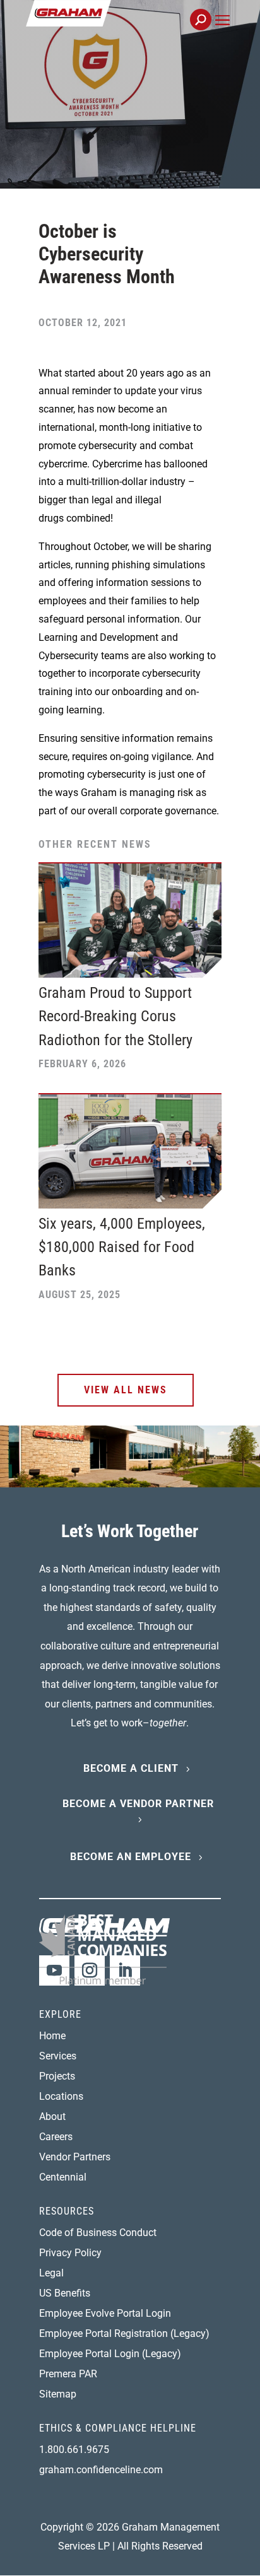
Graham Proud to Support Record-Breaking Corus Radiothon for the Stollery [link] (115, 1016)
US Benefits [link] (65, 2293)
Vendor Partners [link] (75, 2157)
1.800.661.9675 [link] (74, 2450)
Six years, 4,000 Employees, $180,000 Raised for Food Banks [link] (122, 1247)
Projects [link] (57, 2076)
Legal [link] (51, 2273)
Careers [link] (56, 2137)
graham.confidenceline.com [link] (101, 2470)
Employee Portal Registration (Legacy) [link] (124, 2333)
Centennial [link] (63, 2177)
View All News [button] (126, 1390)
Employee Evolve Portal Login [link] (105, 2313)
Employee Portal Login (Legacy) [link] (110, 2354)
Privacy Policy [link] (70, 2253)
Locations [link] (61, 2096)
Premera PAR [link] (68, 2374)
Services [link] (58, 2056)
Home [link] (52, 2036)
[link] (111, 27)
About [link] (52, 2116)
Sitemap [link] (58, 2394)
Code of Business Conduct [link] (98, 2233)
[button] (222, 34)
